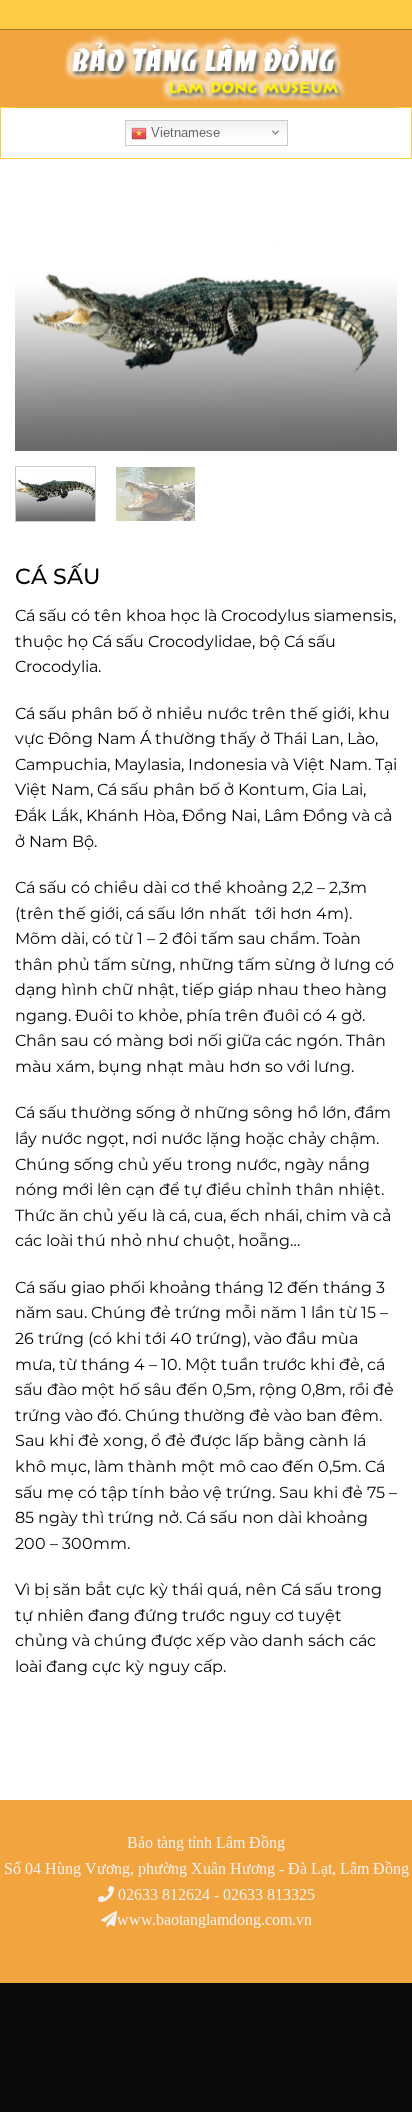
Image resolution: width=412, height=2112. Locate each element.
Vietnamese (183, 132)
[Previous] (48, 325)
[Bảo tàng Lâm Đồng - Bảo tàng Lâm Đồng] (206, 69)
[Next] (364, 325)
